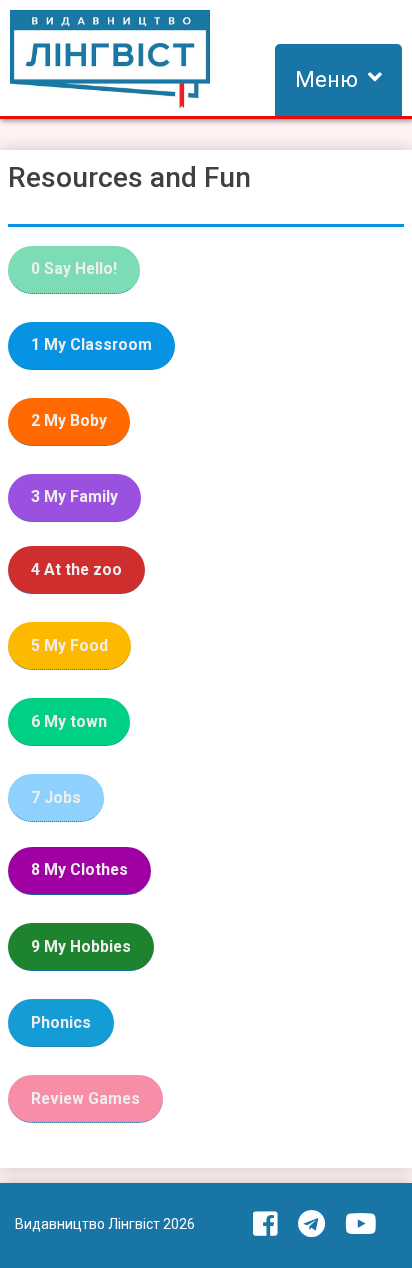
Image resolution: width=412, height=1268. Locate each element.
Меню (326, 79)
